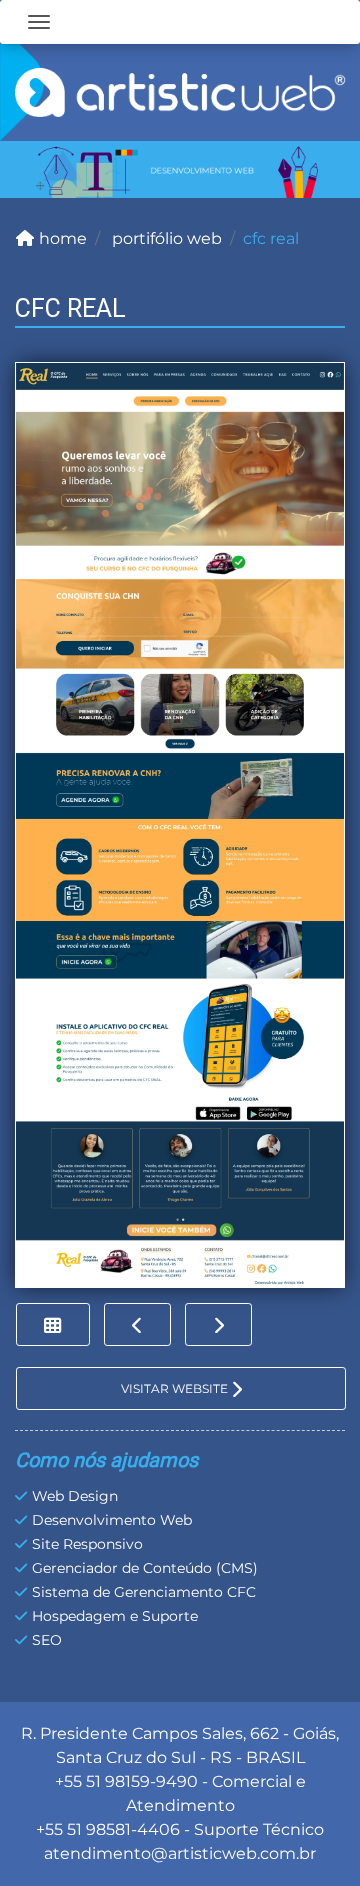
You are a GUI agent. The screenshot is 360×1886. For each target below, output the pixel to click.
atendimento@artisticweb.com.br (180, 1853)
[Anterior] (137, 1324)
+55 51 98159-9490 (126, 1781)
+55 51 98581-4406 (108, 1829)
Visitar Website (176, 1388)
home (61, 238)
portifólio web (165, 238)
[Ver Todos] (53, 1324)
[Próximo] (218, 1324)
